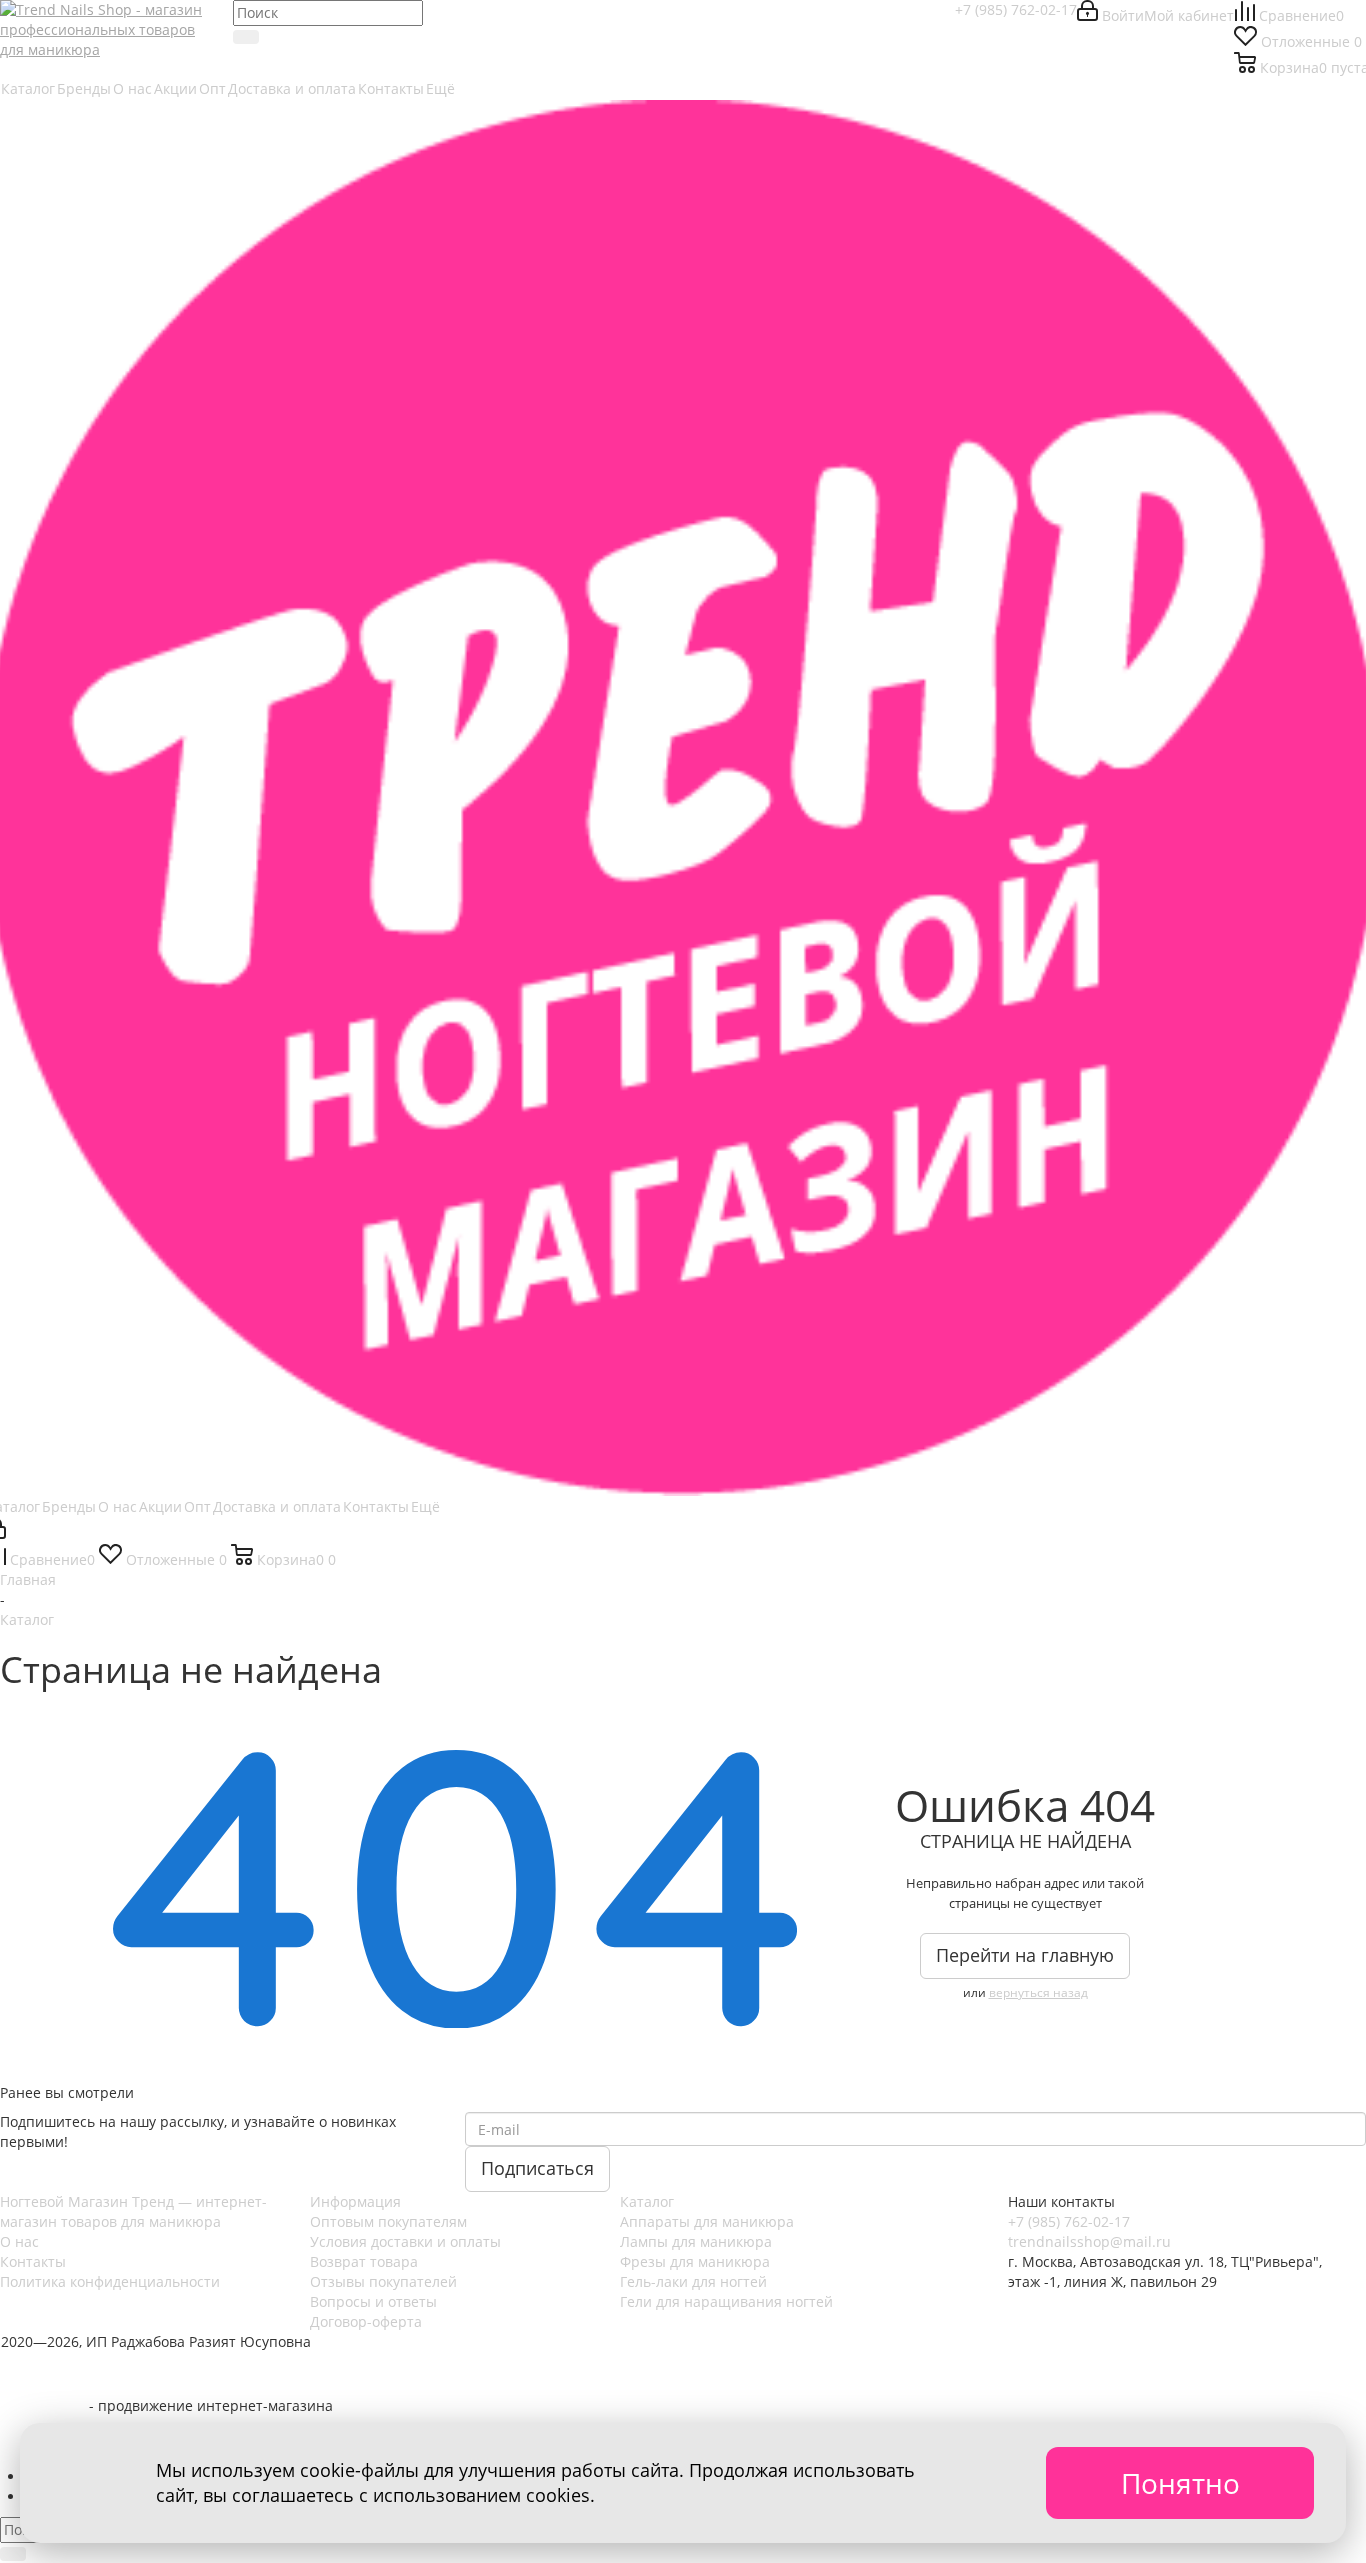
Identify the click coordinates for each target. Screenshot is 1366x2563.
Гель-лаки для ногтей (693, 2281)
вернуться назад (1038, 1992)
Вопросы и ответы (373, 2301)
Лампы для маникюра (696, 2241)
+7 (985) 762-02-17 (1016, 9)
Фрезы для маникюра (695, 2261)
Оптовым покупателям (388, 2221)
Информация (355, 2201)
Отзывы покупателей (383, 2281)
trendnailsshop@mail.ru (1089, 2241)
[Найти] (246, 37)
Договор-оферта (366, 2321)
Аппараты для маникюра (707, 2221)
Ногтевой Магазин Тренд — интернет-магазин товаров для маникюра (133, 2211)
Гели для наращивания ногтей (726, 2301)
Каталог (647, 2201)
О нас (19, 2241)
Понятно (1180, 2483)
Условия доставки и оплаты (405, 2241)
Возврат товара (364, 2261)
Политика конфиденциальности (110, 2281)
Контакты (33, 2261)
